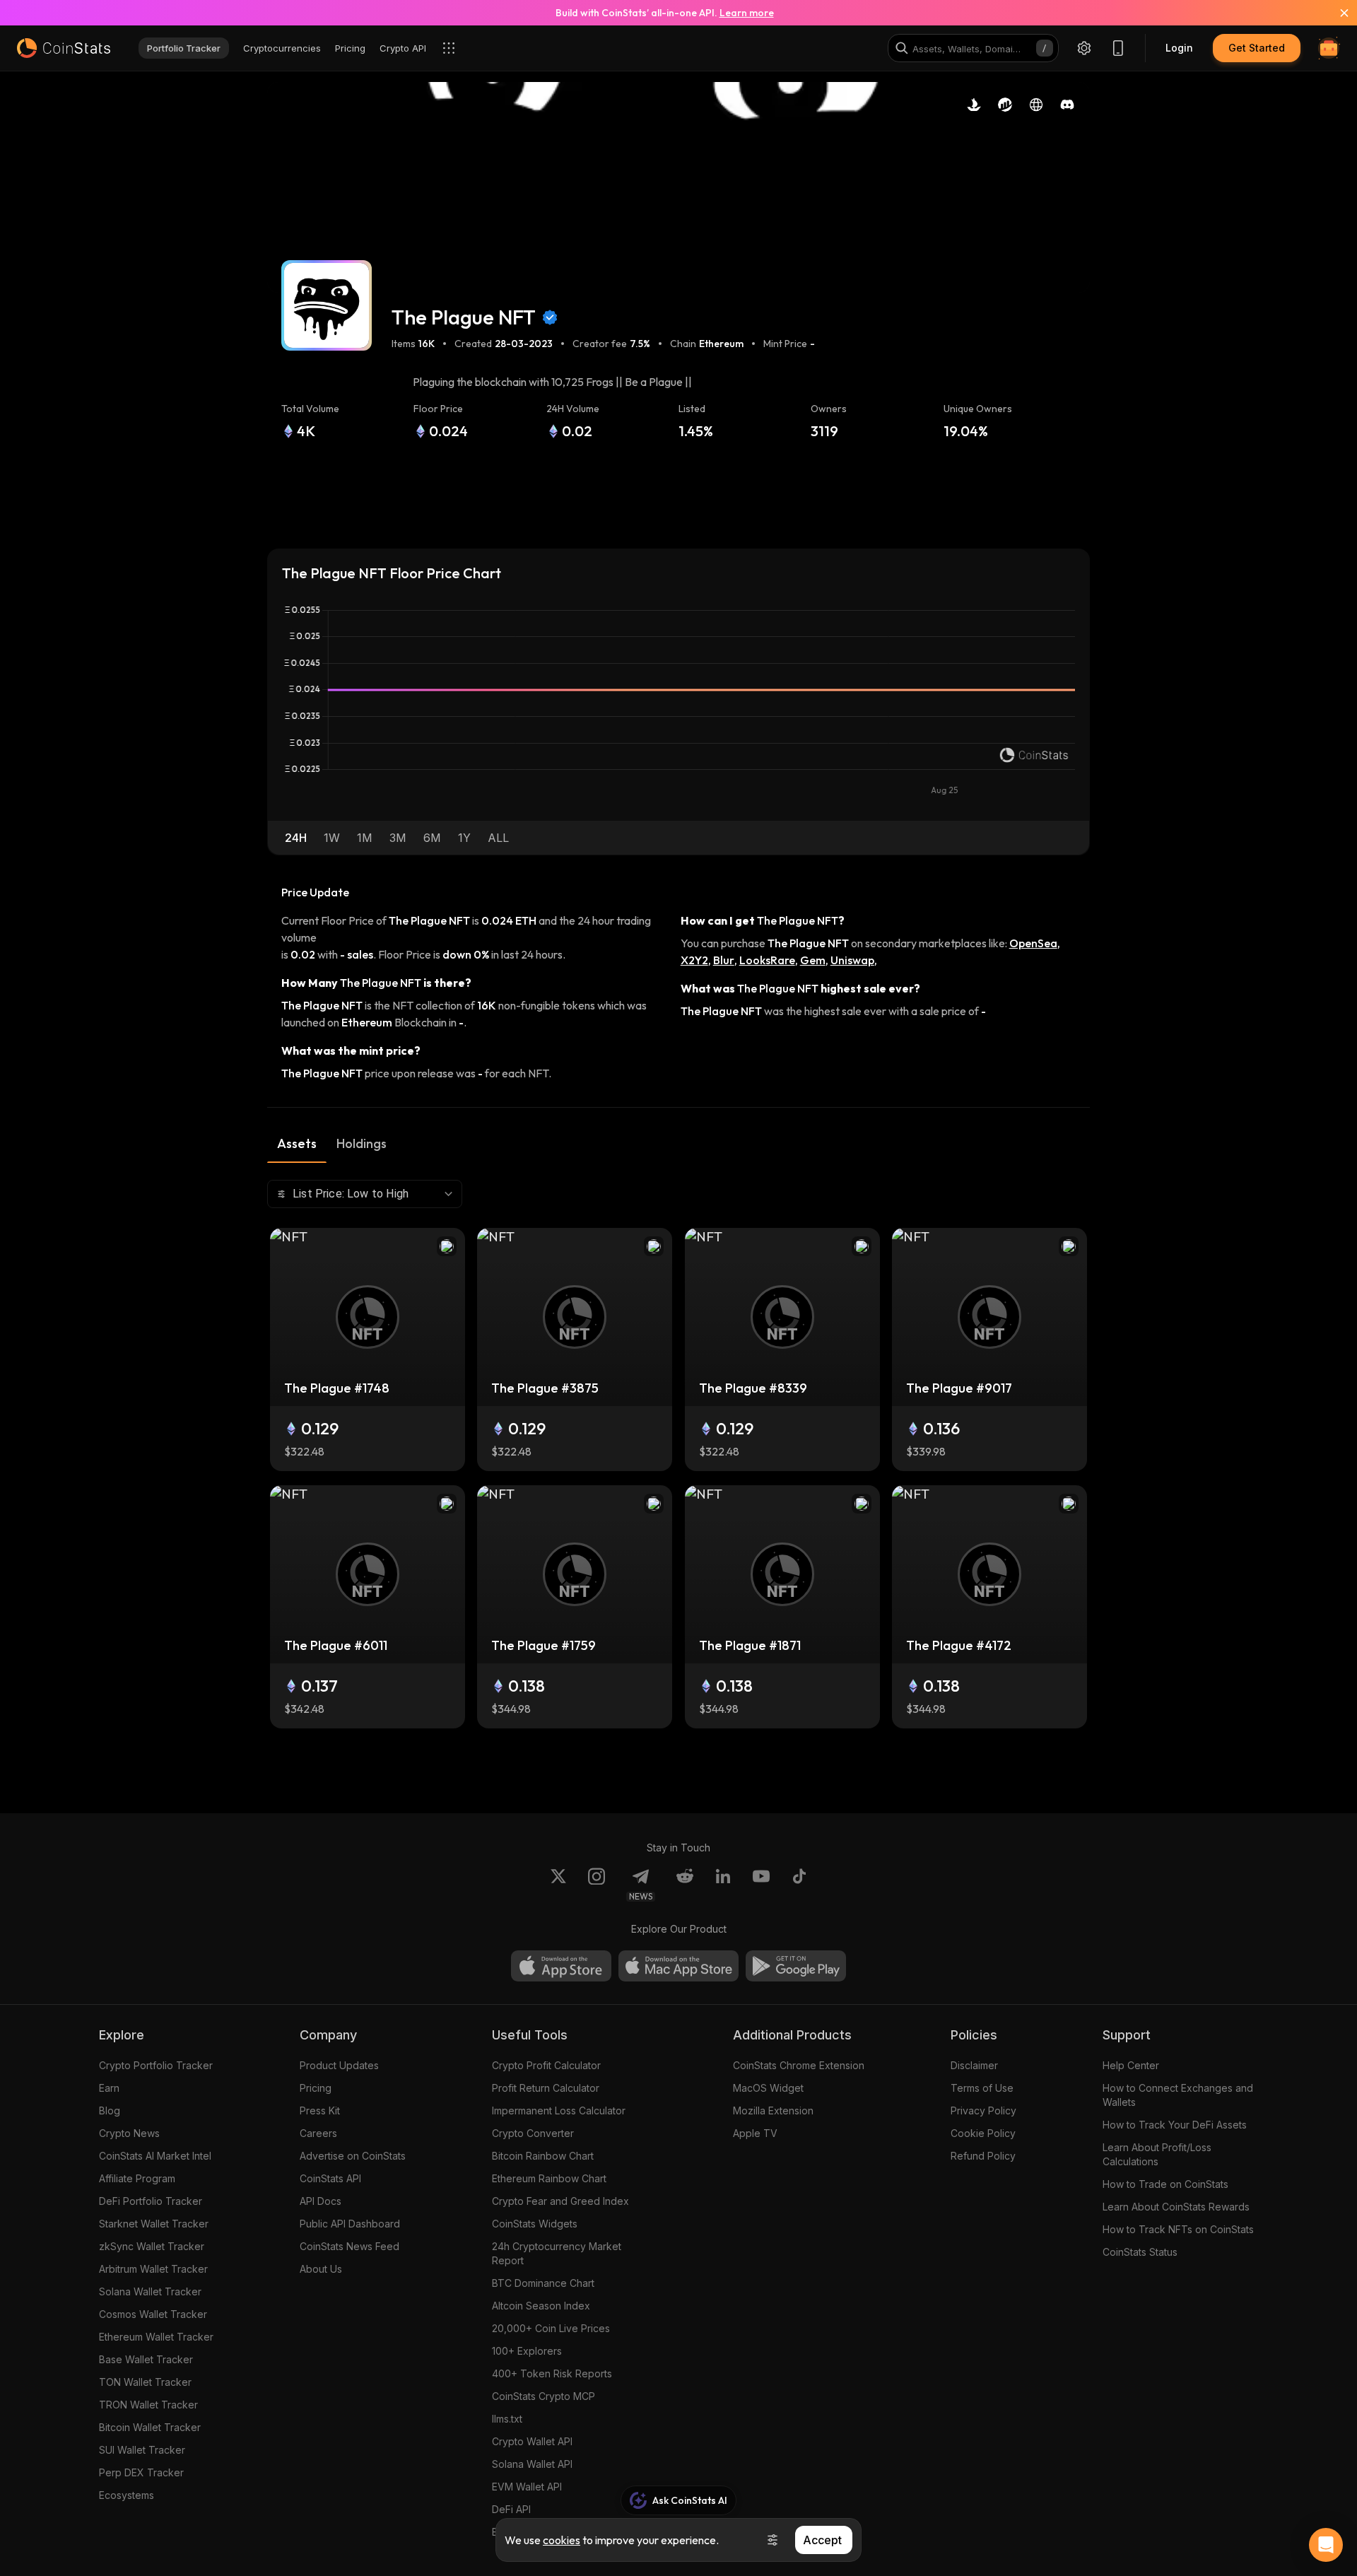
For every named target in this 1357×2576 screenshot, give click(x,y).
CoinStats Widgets (535, 2224)
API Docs (321, 2201)
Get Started (1257, 48)
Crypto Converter (533, 2133)
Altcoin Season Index (541, 2306)
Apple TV (755, 2133)
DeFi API (511, 2509)
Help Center (1131, 2065)
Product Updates (339, 2065)
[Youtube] (761, 1885)
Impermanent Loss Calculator (559, 2110)
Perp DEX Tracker (141, 2472)
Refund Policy (983, 2156)
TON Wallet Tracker (145, 2382)
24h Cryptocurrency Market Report (557, 2253)
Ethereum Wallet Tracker (156, 2337)
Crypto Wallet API (532, 2441)
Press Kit (320, 2110)
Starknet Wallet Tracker (154, 2224)
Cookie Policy (983, 2133)
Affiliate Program (137, 2178)
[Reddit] (685, 1885)
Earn (109, 2088)
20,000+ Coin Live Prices (551, 2328)
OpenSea (1033, 943)
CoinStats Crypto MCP (544, 2396)
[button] (296, 838)
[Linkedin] (723, 1885)
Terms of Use (982, 2088)
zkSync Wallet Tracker (152, 2246)
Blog (110, 2110)
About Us (321, 2269)
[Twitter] (558, 1885)
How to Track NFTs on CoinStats (1178, 2229)
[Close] (1336, 13)
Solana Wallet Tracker (150, 2291)
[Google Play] (796, 1966)
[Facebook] (799, 1885)
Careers (318, 2133)
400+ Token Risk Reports (552, 2373)
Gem (813, 960)
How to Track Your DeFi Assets (1175, 2125)
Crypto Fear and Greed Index (560, 2201)
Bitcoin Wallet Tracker (150, 2427)
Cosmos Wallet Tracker (153, 2314)
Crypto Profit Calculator (546, 2065)
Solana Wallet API (532, 2464)
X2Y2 (694, 960)
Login (1179, 48)
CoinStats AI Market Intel (155, 2156)
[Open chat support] (1326, 2545)
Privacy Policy (983, 2110)
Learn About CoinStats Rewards (1176, 2207)
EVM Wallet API (527, 2487)
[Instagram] (597, 1885)
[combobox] (365, 1194)
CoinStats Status (1140, 2252)
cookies (562, 2540)
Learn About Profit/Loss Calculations (1157, 2154)
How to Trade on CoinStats (1165, 2184)
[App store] (561, 1966)
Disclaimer (974, 2065)
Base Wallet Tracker (146, 2359)
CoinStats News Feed (349, 2246)
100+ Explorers (527, 2351)
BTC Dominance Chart (543, 2283)
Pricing (316, 2088)
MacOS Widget (768, 2088)
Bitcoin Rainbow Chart (543, 2156)
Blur (724, 960)
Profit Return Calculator (546, 2088)
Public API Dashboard (350, 2224)
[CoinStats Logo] (64, 48)
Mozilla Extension (773, 2110)
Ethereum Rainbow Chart (549, 2178)
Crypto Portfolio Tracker (156, 2065)
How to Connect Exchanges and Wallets (1178, 2095)
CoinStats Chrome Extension (799, 2065)
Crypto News (129, 2133)
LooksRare (767, 960)
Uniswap (852, 960)
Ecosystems (127, 2495)
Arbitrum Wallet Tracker (153, 2269)
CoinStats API (330, 2178)
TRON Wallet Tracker (148, 2405)
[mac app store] (678, 1966)
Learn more (747, 13)
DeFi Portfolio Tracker (151, 2201)
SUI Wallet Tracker (142, 2450)
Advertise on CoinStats (353, 2156)
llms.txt (507, 2419)
